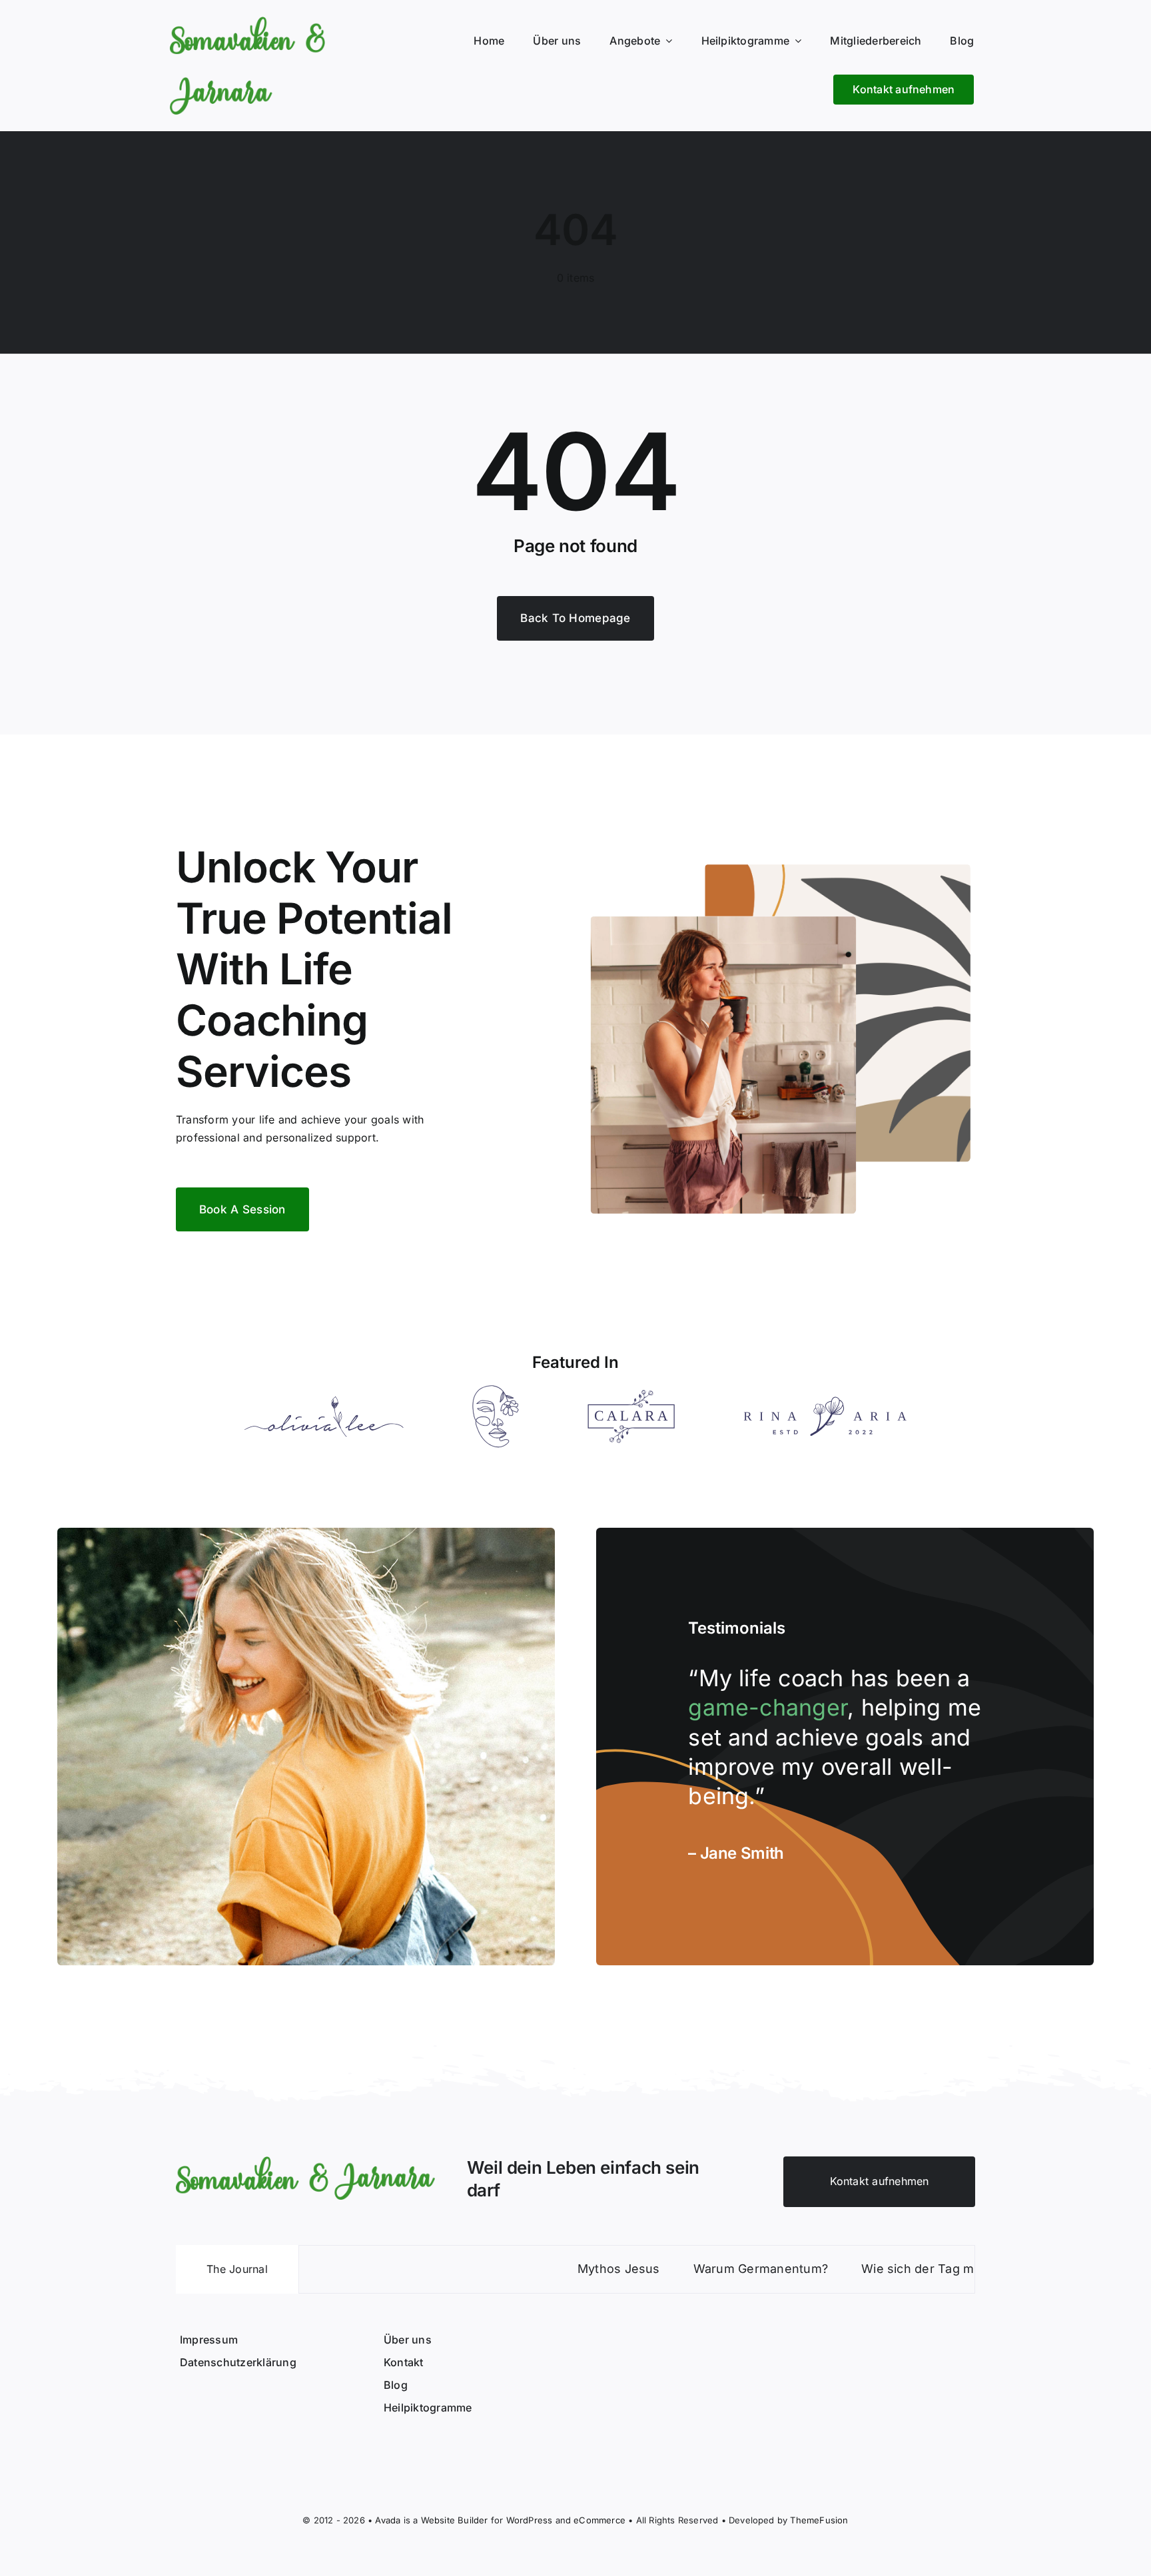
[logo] (305, 2162)
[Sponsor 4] (825, 1402)
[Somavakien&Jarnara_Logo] (247, 22)
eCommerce (599, 2520)
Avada (388, 2520)
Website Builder (455, 2520)
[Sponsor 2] (496, 1391)
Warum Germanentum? (681, 2269)
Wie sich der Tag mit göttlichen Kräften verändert (926, 2269)
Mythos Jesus (539, 2269)
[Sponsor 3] (631, 1395)
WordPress (530, 2520)
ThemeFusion (819, 2520)
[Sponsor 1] (324, 1401)
